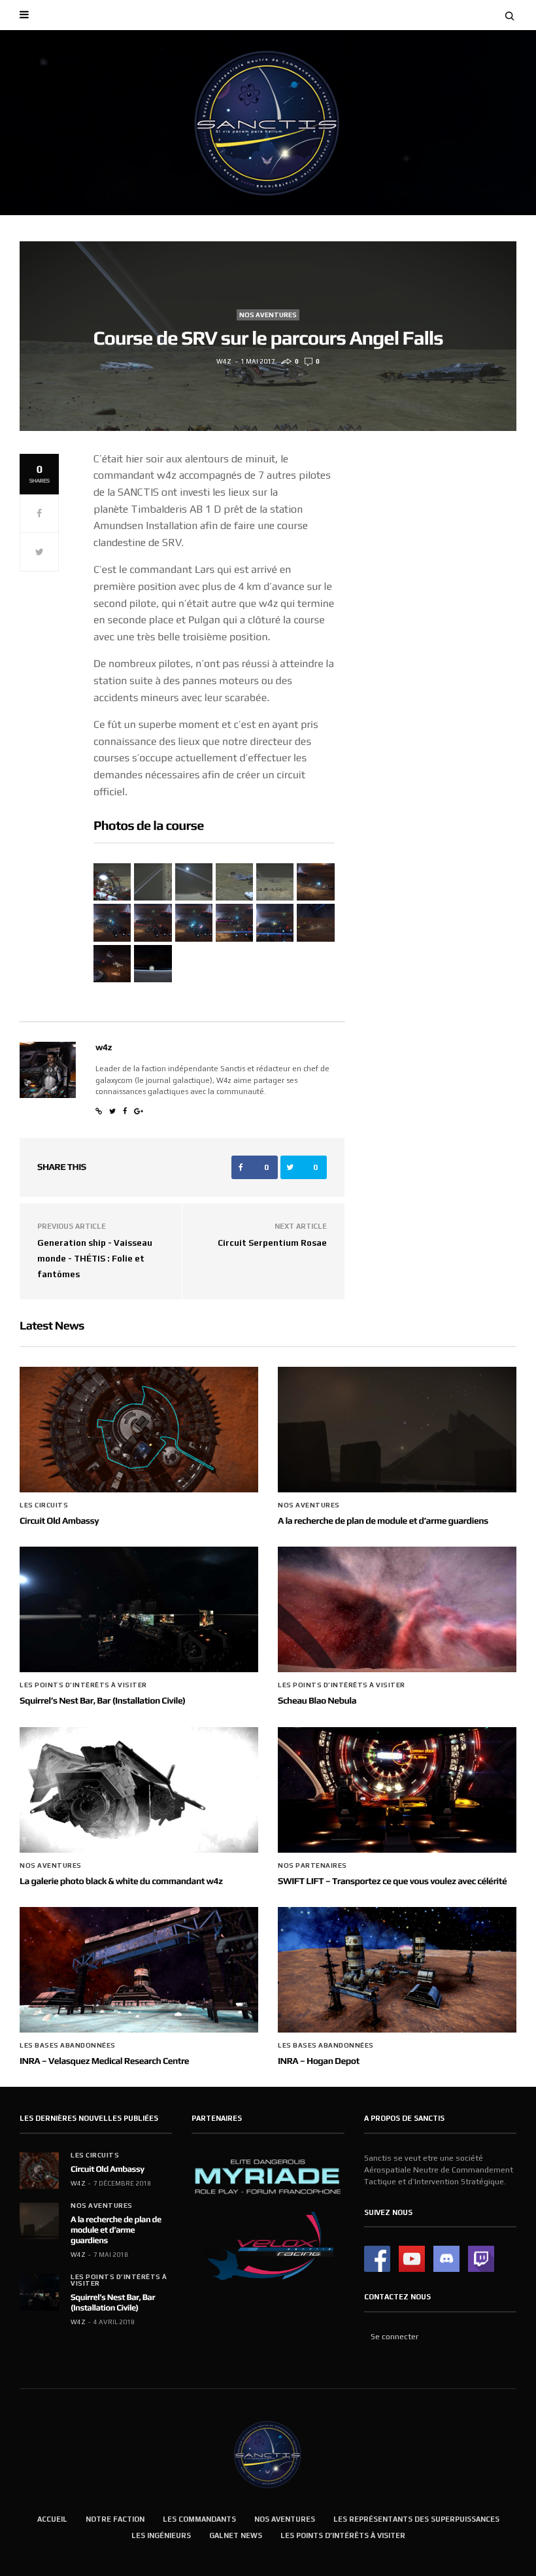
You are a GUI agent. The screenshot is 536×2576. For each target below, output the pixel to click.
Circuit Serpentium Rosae (272, 1243)
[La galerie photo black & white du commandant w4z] (139, 1790)
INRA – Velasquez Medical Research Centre (104, 2061)
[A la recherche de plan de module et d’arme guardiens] (397, 1430)
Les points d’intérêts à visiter (83, 1685)
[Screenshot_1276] (234, 882)
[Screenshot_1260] (234, 922)
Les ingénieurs (161, 2535)
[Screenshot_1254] (112, 922)
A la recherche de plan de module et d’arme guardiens (383, 1521)
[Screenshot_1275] (194, 882)
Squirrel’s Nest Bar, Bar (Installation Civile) (102, 1701)
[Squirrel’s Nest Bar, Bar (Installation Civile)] (139, 1609)
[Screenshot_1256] (153, 922)
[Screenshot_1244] (315, 882)
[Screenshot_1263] (275, 922)
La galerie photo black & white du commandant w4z (121, 1881)
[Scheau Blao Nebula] (397, 1609)
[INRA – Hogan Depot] (397, 1970)
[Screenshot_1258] (194, 922)
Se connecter (394, 2337)
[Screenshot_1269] (112, 964)
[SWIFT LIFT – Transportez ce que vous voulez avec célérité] (397, 1790)
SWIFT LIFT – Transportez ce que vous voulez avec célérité (392, 1881)
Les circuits (44, 1505)
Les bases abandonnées (68, 2046)
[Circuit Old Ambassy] (139, 1430)
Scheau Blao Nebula (317, 1701)
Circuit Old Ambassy (59, 1521)
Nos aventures (268, 315)
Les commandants (199, 2519)
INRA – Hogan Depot (319, 2061)
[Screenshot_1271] (153, 964)
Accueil (52, 2519)
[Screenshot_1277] (275, 882)
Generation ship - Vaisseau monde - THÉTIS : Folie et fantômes (95, 1259)
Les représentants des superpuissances (416, 2519)
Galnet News (236, 2535)
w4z (224, 361)
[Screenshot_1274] (153, 882)
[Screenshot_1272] (112, 882)
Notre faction (115, 2519)
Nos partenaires (312, 1866)
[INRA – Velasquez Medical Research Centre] (139, 1970)
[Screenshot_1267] (315, 922)
